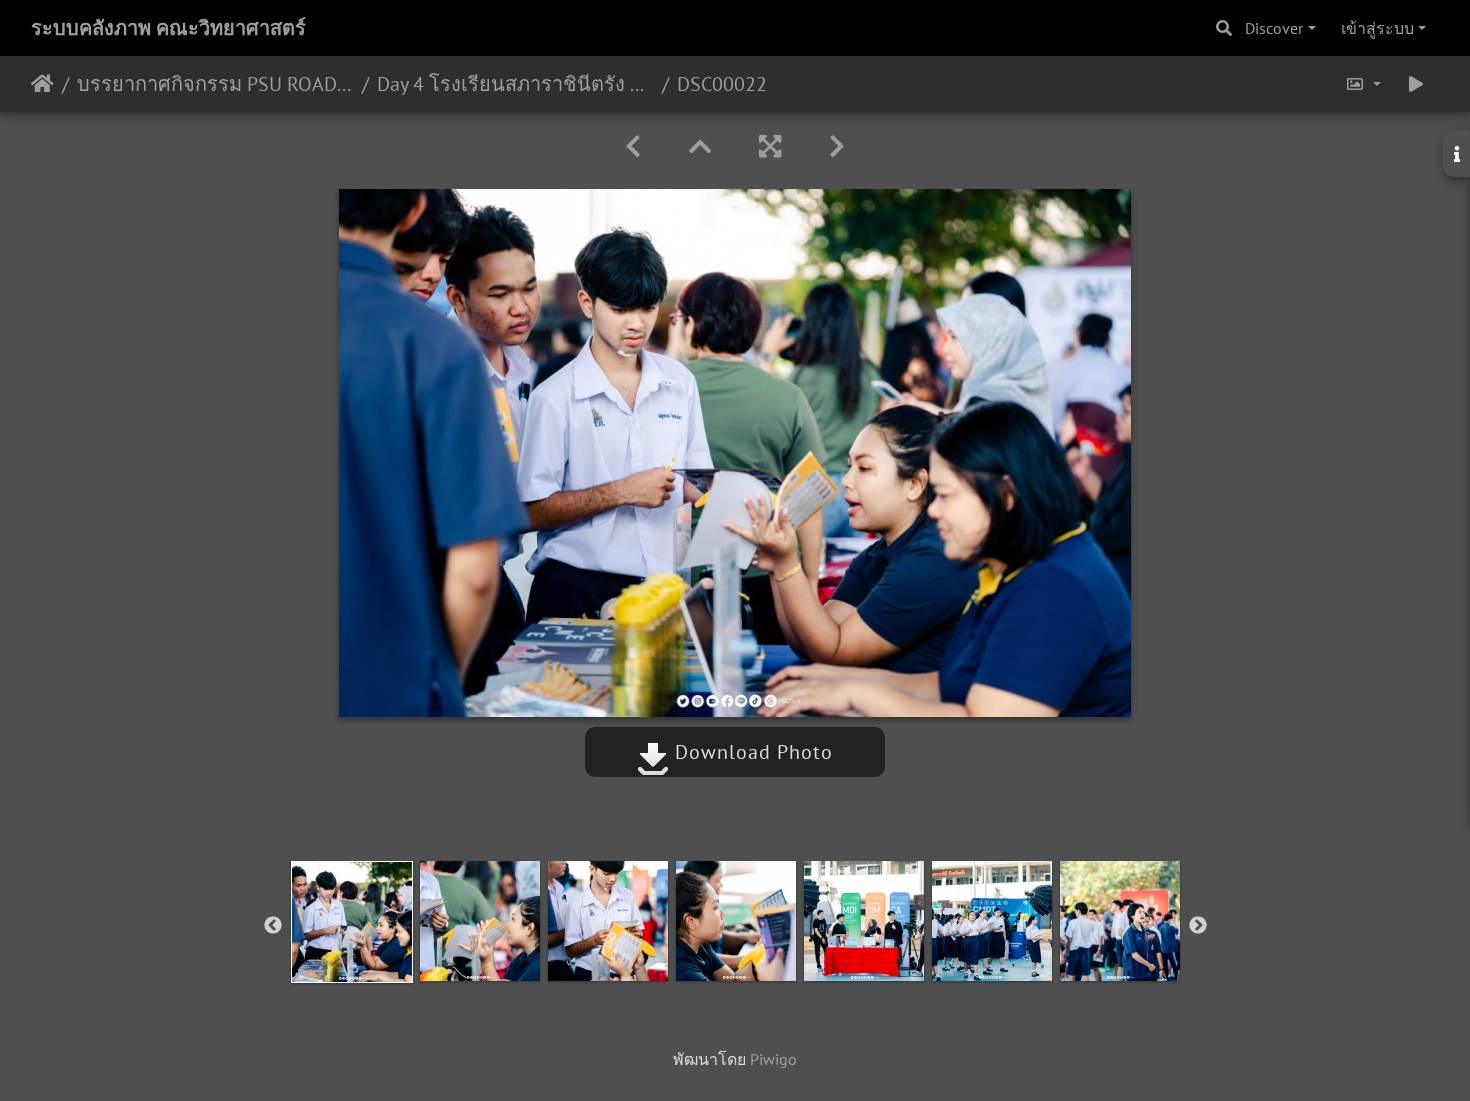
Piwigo (773, 1059)
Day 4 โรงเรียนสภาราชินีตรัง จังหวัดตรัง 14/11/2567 (515, 84)
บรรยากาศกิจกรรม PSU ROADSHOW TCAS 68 (215, 84)
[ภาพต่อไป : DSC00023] (837, 146)
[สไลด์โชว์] (1416, 84)
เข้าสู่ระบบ (1377, 28)
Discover (1274, 28)
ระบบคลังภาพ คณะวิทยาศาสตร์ (168, 28)
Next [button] (1198, 926)
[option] (352, 922)
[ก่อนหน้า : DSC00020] (633, 146)
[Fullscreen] (770, 146)
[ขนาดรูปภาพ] (1363, 84)
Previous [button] (273, 926)
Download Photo (751, 752)
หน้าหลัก (42, 84)
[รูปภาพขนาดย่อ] (700, 146)
